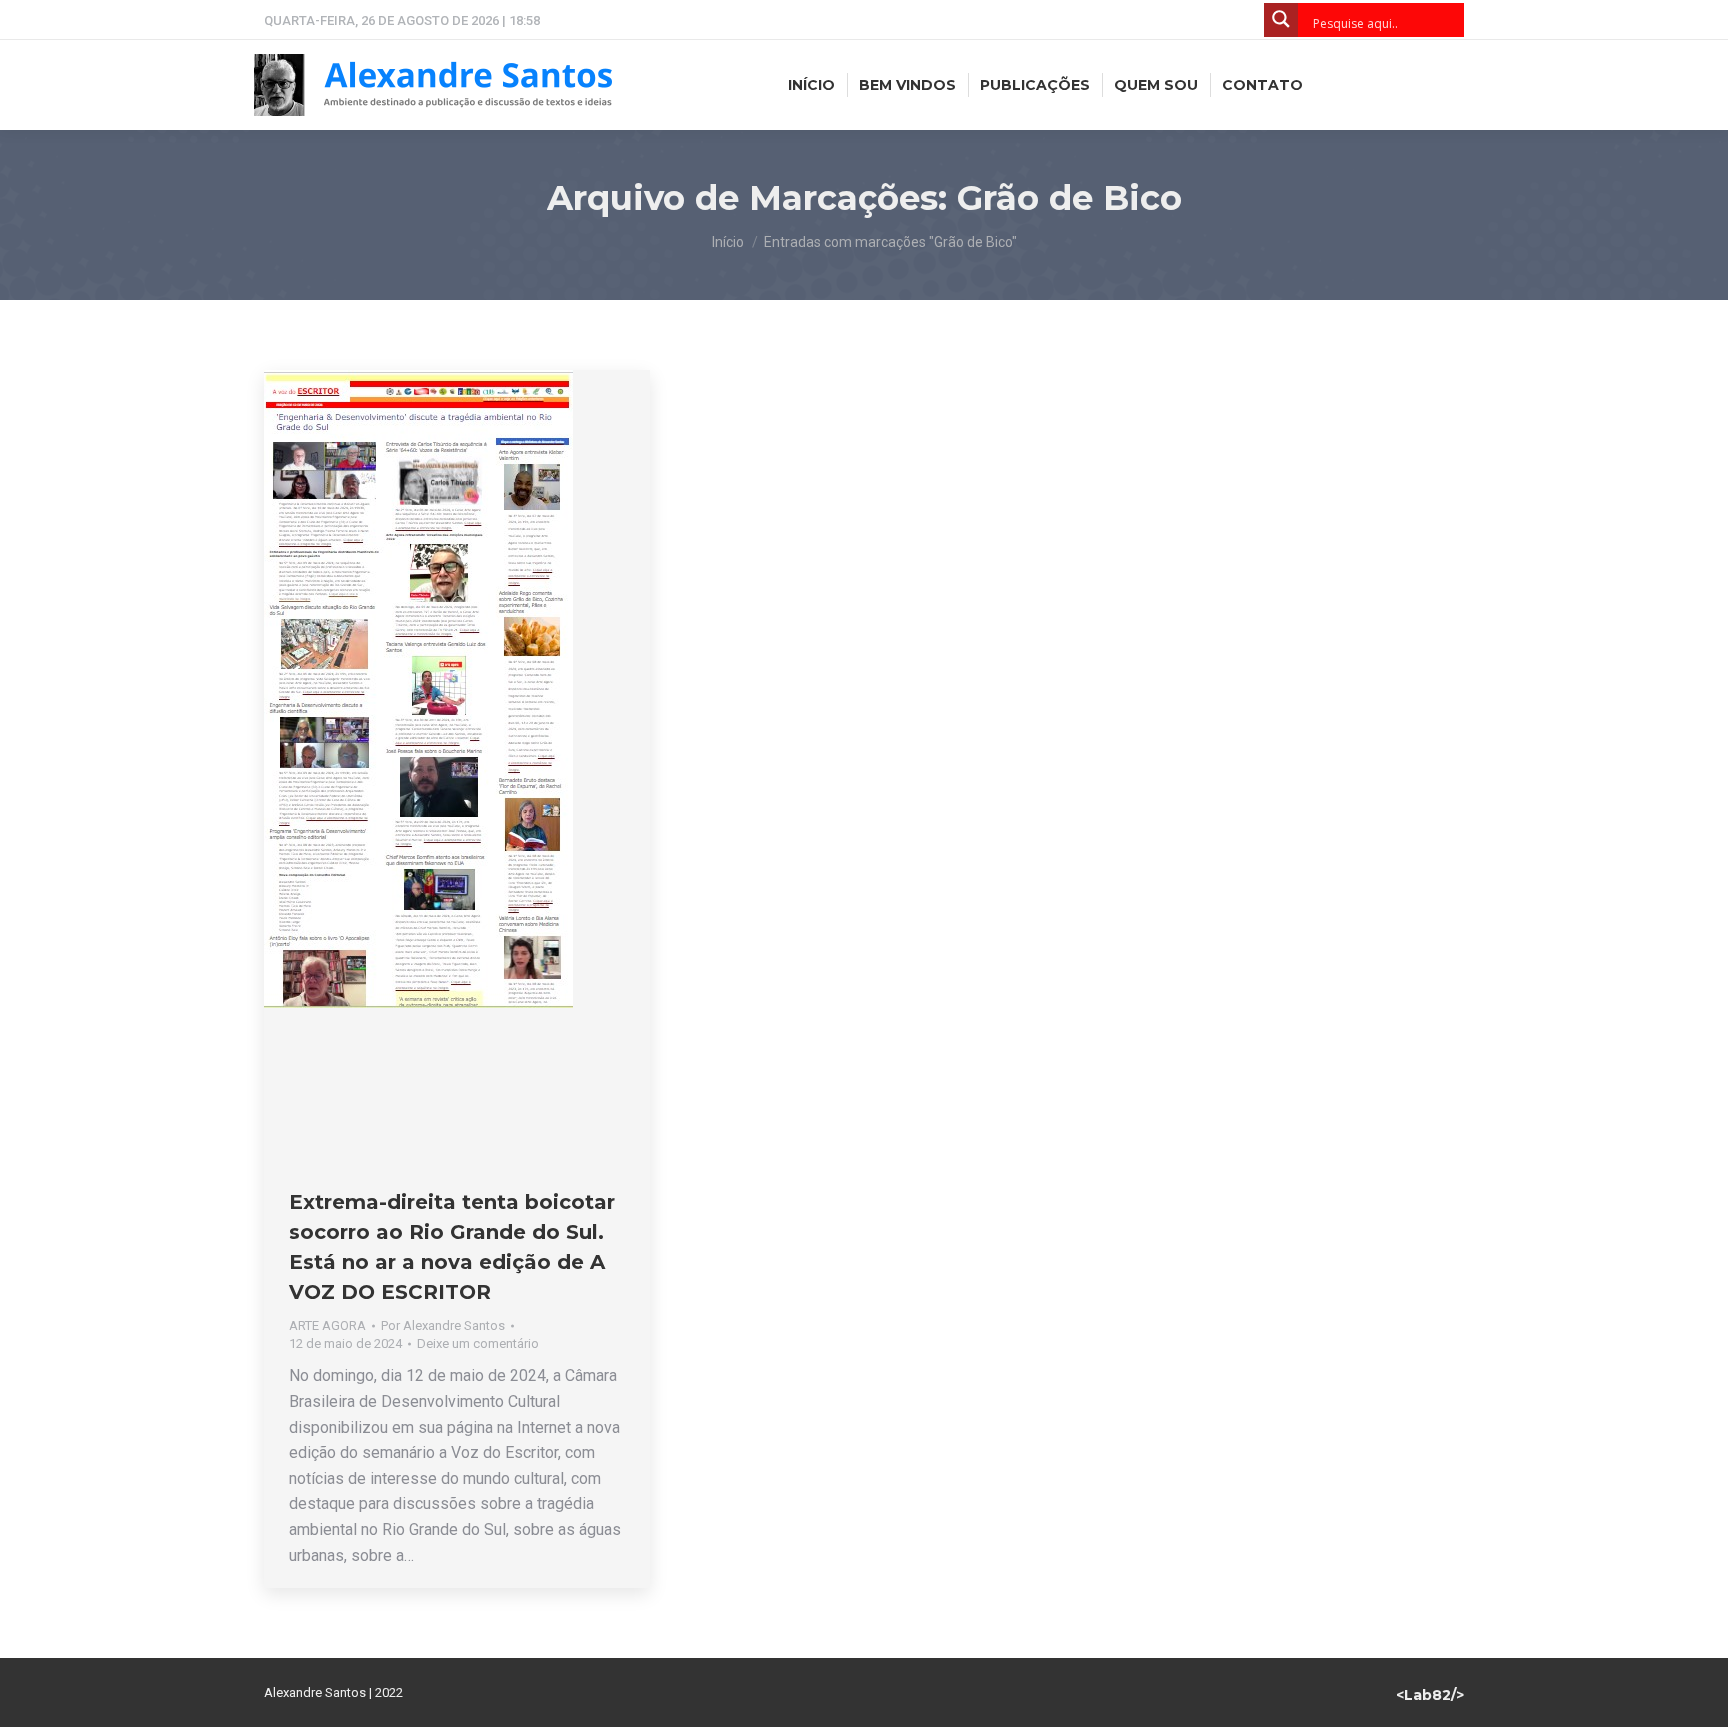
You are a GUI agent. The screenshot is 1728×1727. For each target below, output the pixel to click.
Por (443, 1325)
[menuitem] (811, 85)
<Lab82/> (1430, 1695)
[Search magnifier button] (1281, 20)
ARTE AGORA (327, 1325)
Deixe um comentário (478, 1343)
